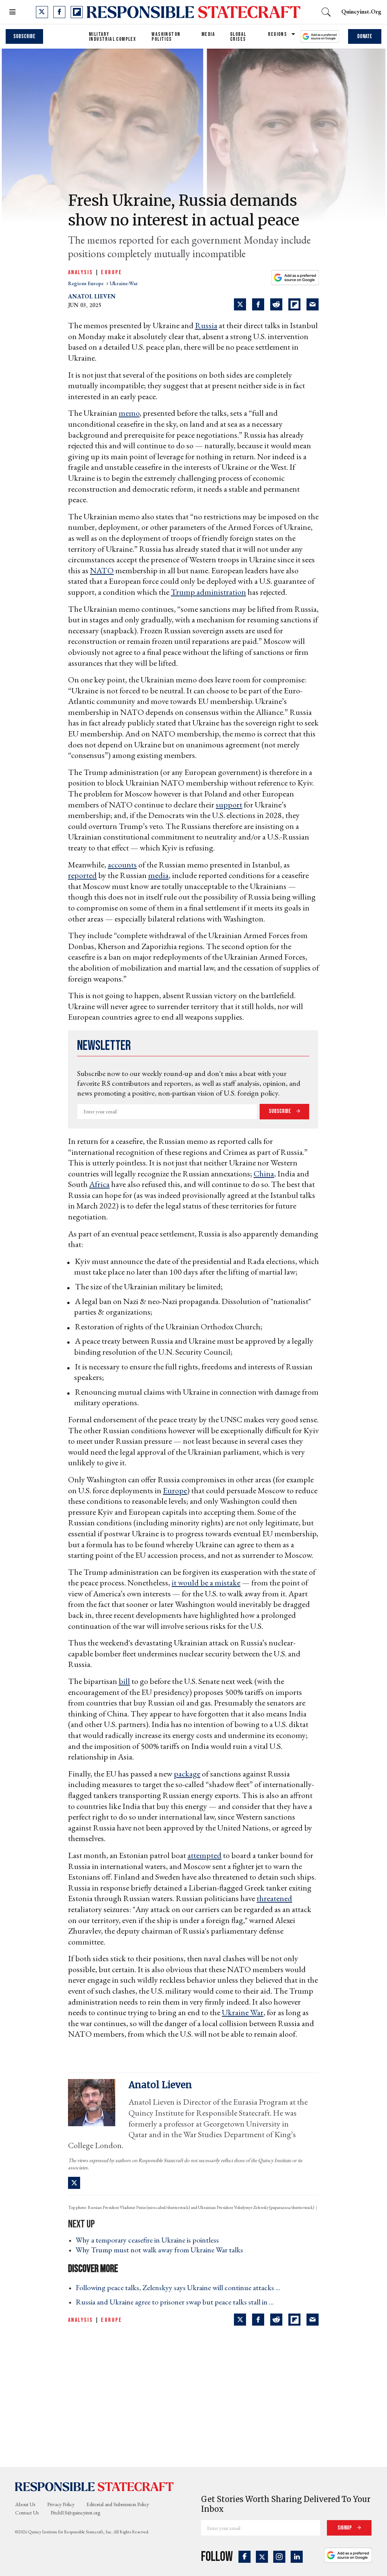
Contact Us (27, 2513)
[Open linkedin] (297, 2557)
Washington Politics (166, 37)
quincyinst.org (361, 12)
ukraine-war (124, 283)
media (158, 875)
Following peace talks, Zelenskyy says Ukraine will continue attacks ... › (180, 2287)
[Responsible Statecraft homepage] (94, 2486)
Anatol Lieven (92, 296)
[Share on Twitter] (240, 304)
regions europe (86, 283)
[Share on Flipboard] (294, 304)
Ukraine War (243, 2012)
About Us (25, 2504)
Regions (277, 34)
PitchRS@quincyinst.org (75, 2513)
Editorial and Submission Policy (118, 2504)
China (264, 1174)
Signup (345, 2528)
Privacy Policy (61, 2504)
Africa (99, 1184)
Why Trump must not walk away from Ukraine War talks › (162, 2250)
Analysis (80, 272)
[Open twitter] (42, 12)
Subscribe (24, 36)
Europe (111, 272)
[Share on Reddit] (276, 304)
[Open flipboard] (77, 12)
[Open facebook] (59, 12)
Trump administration (208, 592)
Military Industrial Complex (112, 37)
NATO (102, 570)
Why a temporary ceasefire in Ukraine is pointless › (149, 2240)
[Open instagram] (279, 2557)
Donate (365, 36)
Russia (206, 325)
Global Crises (238, 37)
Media (208, 34)
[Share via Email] (313, 304)
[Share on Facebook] (258, 304)
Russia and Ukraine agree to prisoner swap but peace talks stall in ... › (177, 2302)
